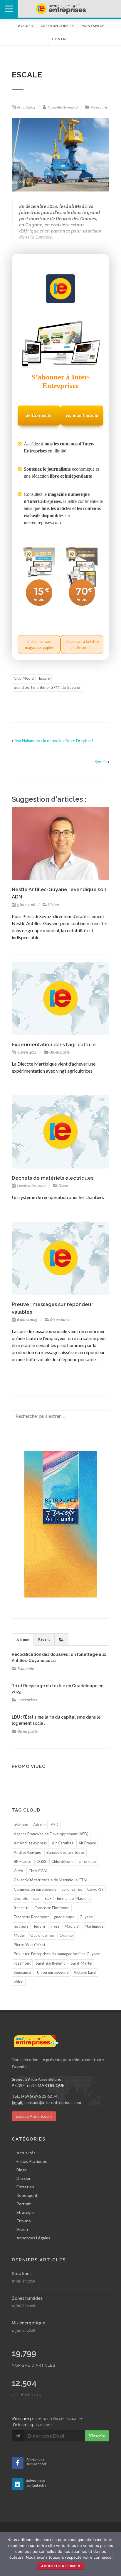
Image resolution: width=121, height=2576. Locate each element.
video (19, 1982)
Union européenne (53, 1972)
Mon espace (93, 26)
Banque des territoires (65, 1852)
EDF (48, 1898)
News (63, 1186)
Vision (53, 905)
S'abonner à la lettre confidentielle (82, 645)
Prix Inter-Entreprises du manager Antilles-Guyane (57, 1954)
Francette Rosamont (31, 1917)
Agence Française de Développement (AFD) (51, 1834)
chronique (87, 1861)
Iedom (39, 1926)
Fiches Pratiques (32, 2161)
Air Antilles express (30, 1843)
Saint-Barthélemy (51, 1963)
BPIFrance (22, 1861)
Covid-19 (95, 1889)
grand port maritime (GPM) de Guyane (47, 687)
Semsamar (23, 1972)
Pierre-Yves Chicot (30, 1945)
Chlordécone (62, 1861)
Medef (19, 1935)
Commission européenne (35, 1889)
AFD (55, 1824)
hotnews (21, 1926)
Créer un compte (57, 26)
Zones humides (27, 2298)
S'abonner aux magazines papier (39, 645)
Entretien (25, 2187)
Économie (26, 1669)
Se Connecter (39, 415)
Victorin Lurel (85, 1972)
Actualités (26, 2153)
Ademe (39, 1824)
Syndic (101, 761)
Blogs (22, 2170)
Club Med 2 (24, 678)
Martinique (94, 1926)
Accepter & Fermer (61, 2566)
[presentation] (61, 1639)
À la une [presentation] (23, 1640)
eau (36, 1898)
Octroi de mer (42, 1935)
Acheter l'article (82, 415)
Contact (61, 39)
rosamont (22, 1963)
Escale (44, 678)
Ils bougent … (29, 2195)
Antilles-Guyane (27, 1852)
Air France (87, 1843)
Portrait (24, 2204)
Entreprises (27, 1700)
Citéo (19, 1871)
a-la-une (21, 1824)
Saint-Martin (81, 1963)
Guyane (86, 1917)
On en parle (99, 107)
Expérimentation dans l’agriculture (54, 1044)
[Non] (114, 2554)
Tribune (24, 2221)
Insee (55, 1926)
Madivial (72, 1926)
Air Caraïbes (63, 1843)
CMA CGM (38, 1871)
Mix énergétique (28, 2323)
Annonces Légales (33, 2238)
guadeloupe (64, 1917)
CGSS (41, 1861)
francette (22, 1908)
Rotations (22, 2274)
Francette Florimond (63, 107)
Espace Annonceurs (34, 2116)
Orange (66, 1935)
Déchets (21, 1898)
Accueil (26, 26)
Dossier (23, 2178)
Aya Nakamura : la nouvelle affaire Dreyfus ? (54, 741)
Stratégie (25, 2212)
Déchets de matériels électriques (53, 1178)
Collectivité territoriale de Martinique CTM (51, 1880)
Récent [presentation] (44, 1639)
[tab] (23, 1639)
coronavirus (72, 1889)
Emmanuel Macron (73, 1898)
